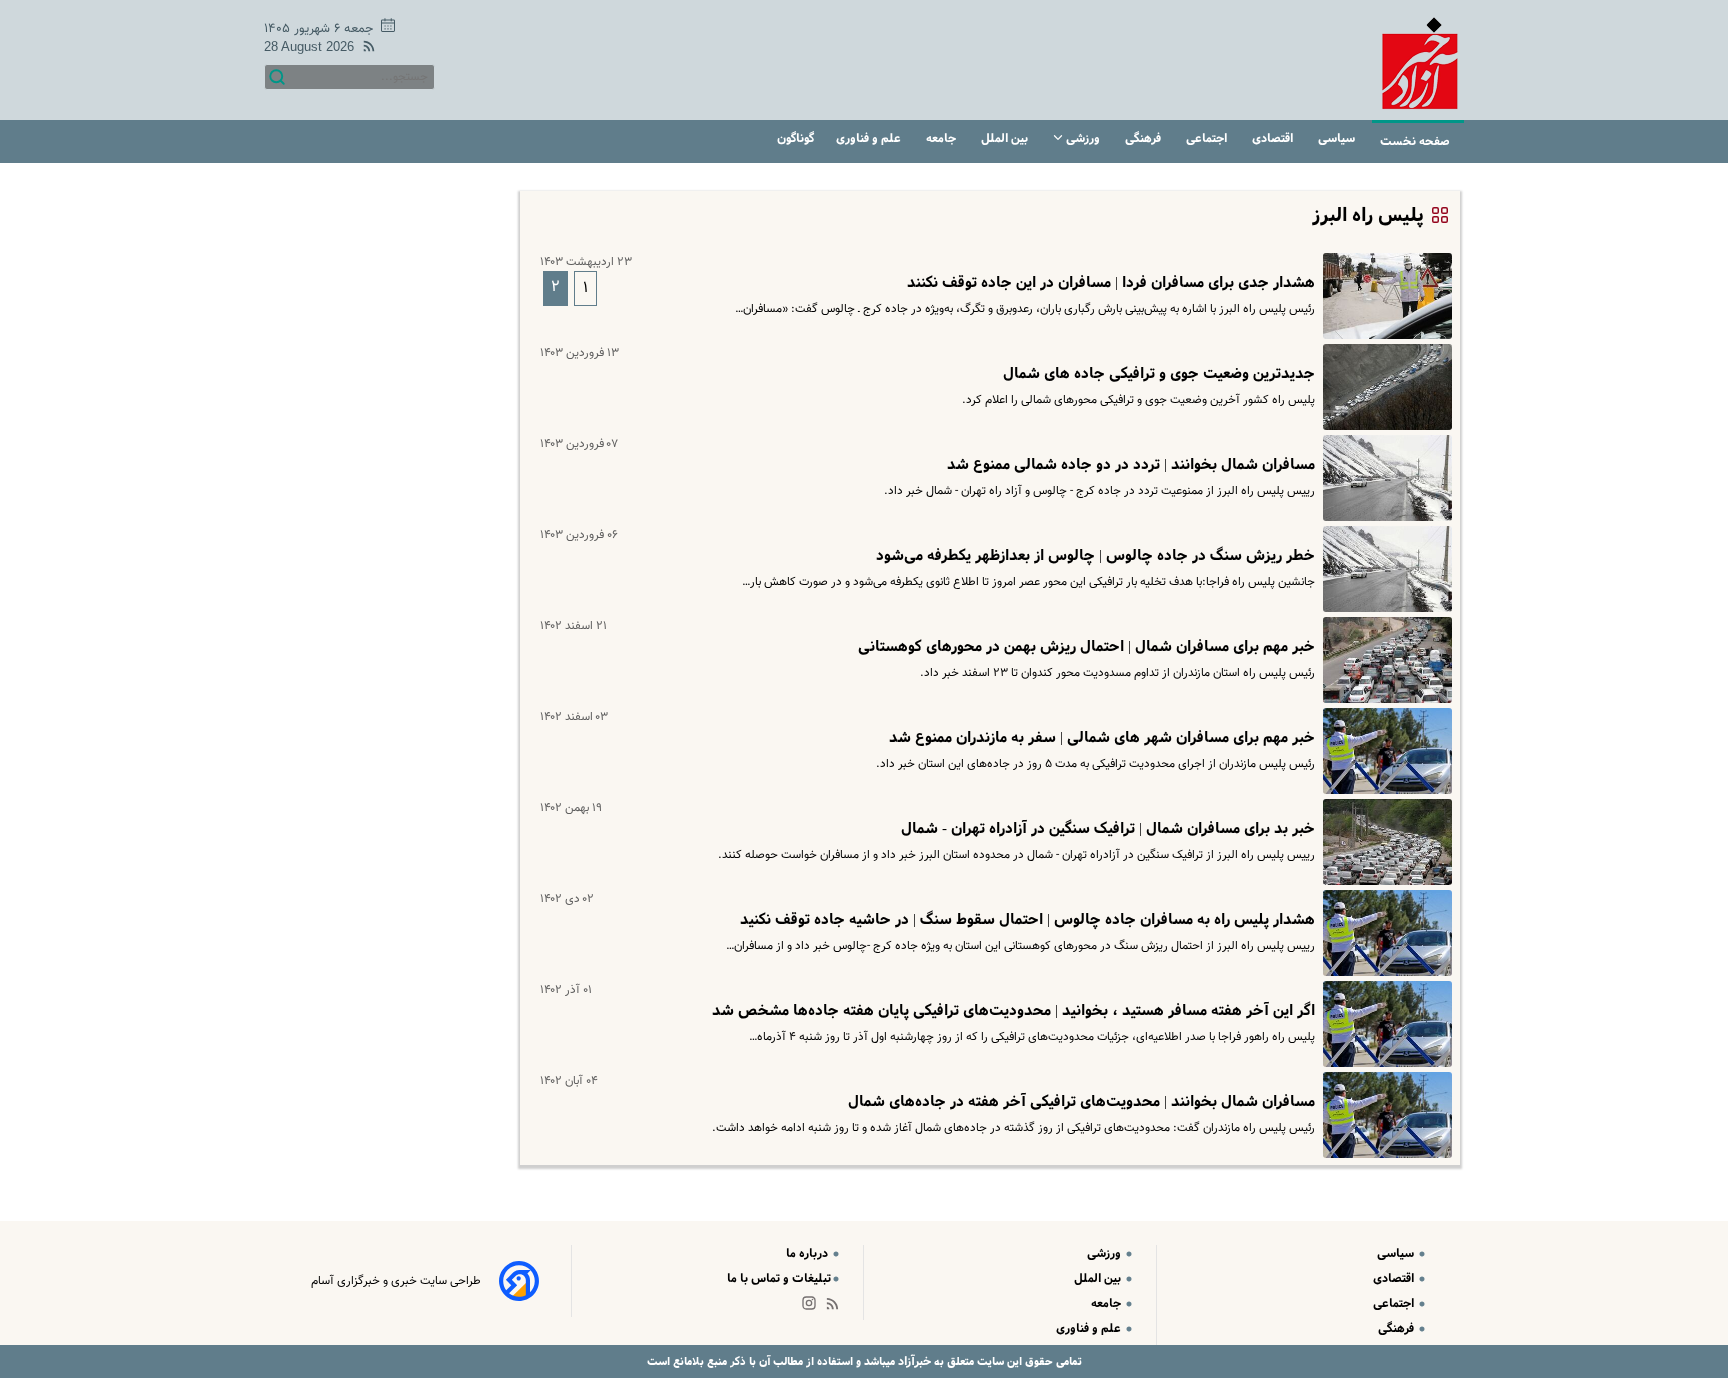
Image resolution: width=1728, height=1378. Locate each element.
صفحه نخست (1415, 141)
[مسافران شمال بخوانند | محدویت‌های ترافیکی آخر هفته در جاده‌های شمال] (1383, 1115)
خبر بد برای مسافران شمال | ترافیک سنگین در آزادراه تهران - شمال (1108, 829)
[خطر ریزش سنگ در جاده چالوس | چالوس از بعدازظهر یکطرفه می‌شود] (1383, 569)
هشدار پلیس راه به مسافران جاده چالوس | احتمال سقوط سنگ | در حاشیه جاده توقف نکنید (1027, 920)
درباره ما (808, 1253)
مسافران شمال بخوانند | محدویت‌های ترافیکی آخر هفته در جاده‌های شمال (1081, 1102)
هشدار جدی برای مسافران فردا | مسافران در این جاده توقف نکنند (1111, 283)
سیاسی (1338, 138)
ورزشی (1083, 138)
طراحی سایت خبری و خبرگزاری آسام (396, 1281)
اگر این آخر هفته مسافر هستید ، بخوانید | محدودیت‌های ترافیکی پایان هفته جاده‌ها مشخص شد (1013, 1011)
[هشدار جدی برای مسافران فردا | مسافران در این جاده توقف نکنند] (1383, 296)
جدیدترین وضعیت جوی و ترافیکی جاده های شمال (1159, 374)
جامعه (942, 138)
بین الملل (1006, 138)
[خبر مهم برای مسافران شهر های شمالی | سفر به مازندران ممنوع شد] (1383, 751)
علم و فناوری (870, 138)
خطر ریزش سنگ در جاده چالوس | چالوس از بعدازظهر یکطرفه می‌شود (1095, 556)
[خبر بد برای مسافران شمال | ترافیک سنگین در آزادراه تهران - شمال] (1383, 842)
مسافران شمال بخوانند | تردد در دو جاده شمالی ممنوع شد (1131, 465)
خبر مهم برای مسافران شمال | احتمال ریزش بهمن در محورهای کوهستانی (1086, 647)
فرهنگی (1144, 138)
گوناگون (795, 138)
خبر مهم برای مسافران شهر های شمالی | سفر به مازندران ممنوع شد (1102, 738)
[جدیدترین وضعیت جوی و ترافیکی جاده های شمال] (1383, 387)
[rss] (365, 49)
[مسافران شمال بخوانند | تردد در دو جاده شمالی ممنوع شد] (1383, 478)
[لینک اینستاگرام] (813, 1307)
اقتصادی (1274, 138)
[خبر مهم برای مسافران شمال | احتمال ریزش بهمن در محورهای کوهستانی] (1383, 660)
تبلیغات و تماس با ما (779, 1278)
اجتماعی (1208, 138)
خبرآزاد (913, 1361)
